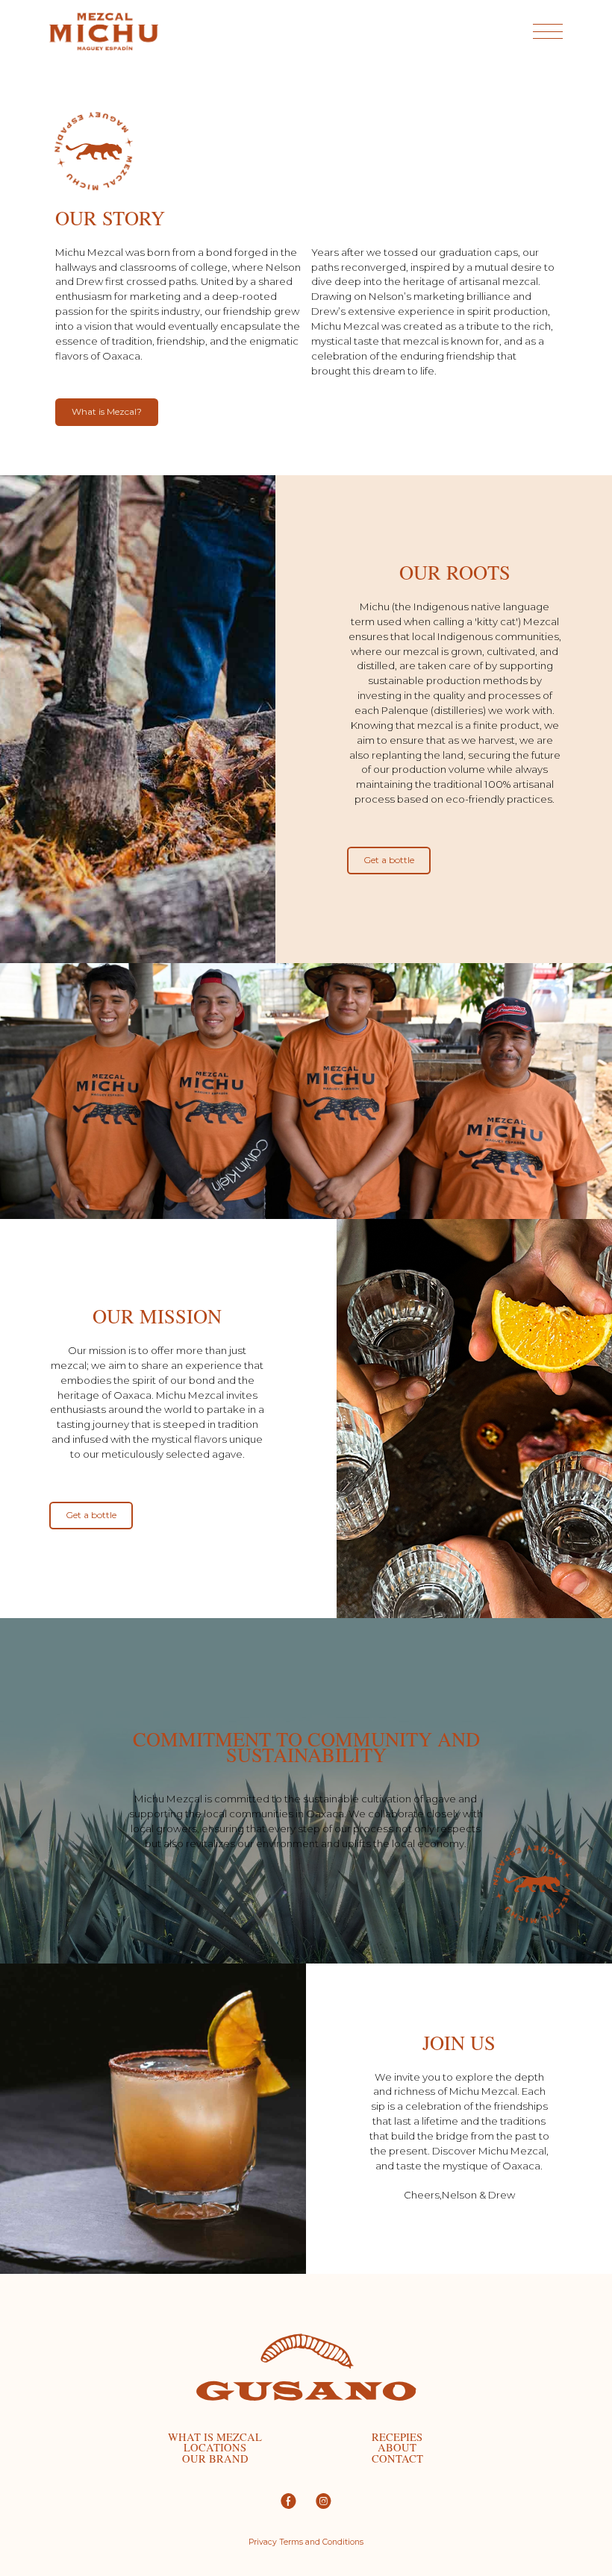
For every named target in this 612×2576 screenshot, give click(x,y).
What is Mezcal (215, 2438)
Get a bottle (389, 860)
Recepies (397, 2438)
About (397, 2448)
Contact (397, 2459)
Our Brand (215, 2459)
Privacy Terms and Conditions (306, 2543)
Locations (215, 2448)
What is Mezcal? (107, 411)
